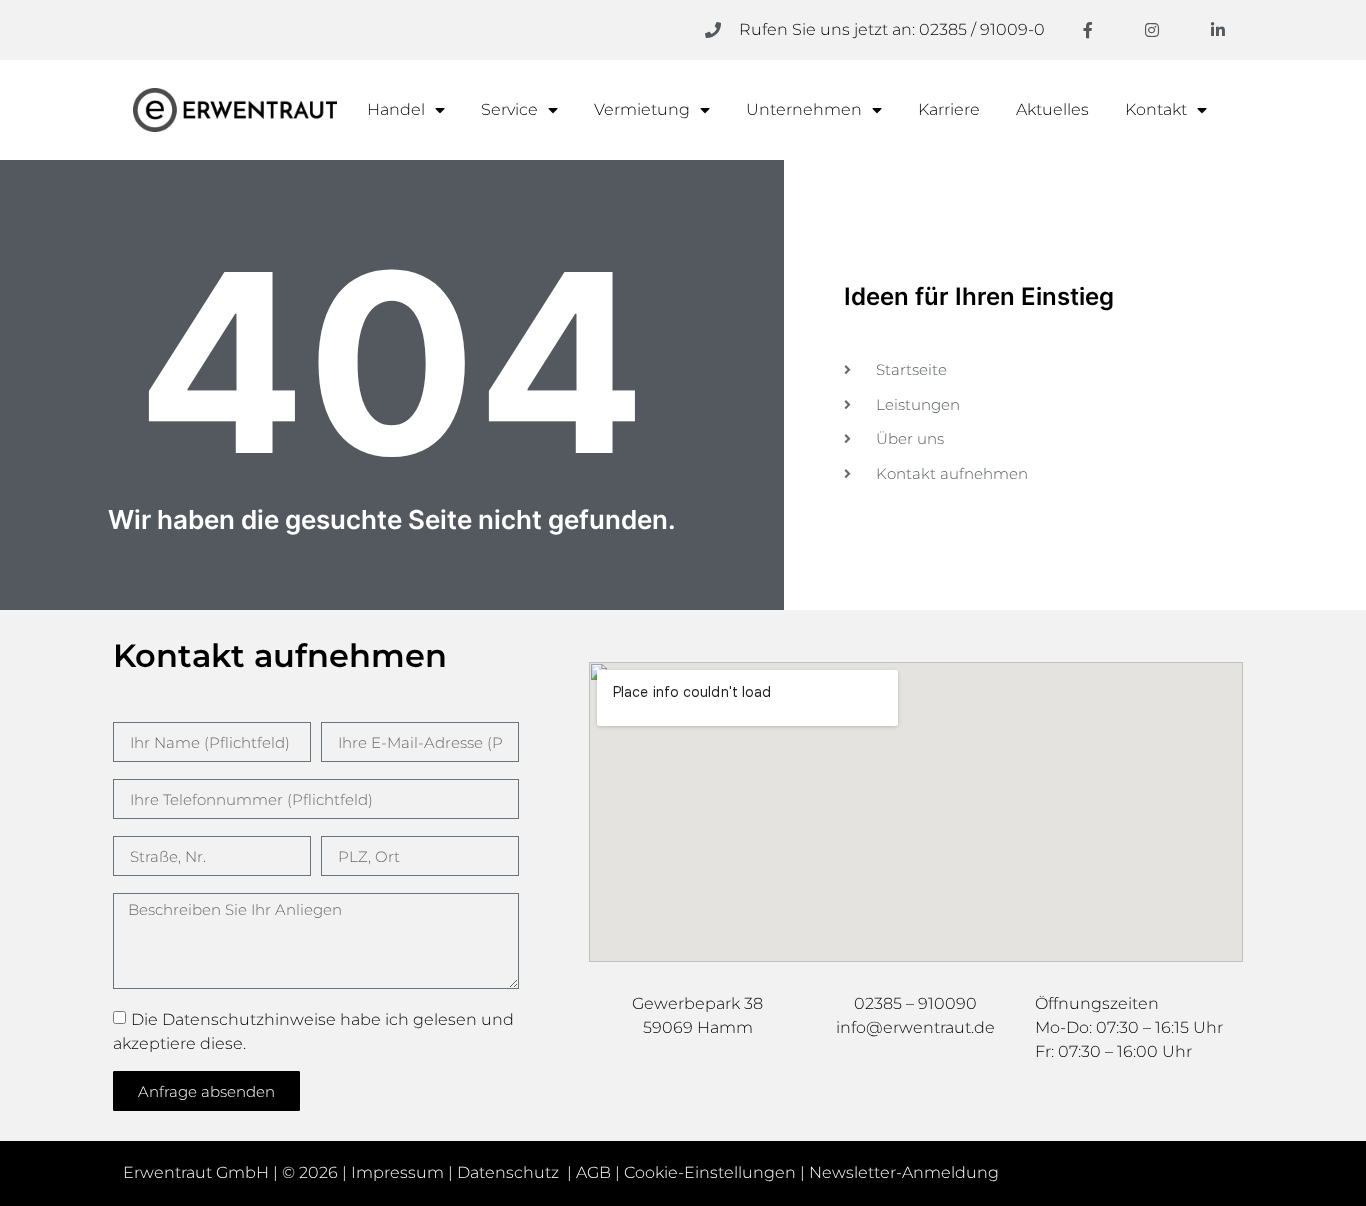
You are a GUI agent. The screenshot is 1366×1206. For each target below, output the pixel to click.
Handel (396, 109)
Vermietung (642, 109)
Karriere (949, 109)
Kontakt (1156, 109)
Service (509, 109)
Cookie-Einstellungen (710, 1172)
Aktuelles (1052, 109)
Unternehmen (804, 109)
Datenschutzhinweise (249, 1019)
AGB (593, 1172)
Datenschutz (510, 1172)
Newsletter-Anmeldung (904, 1172)
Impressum (397, 1172)
